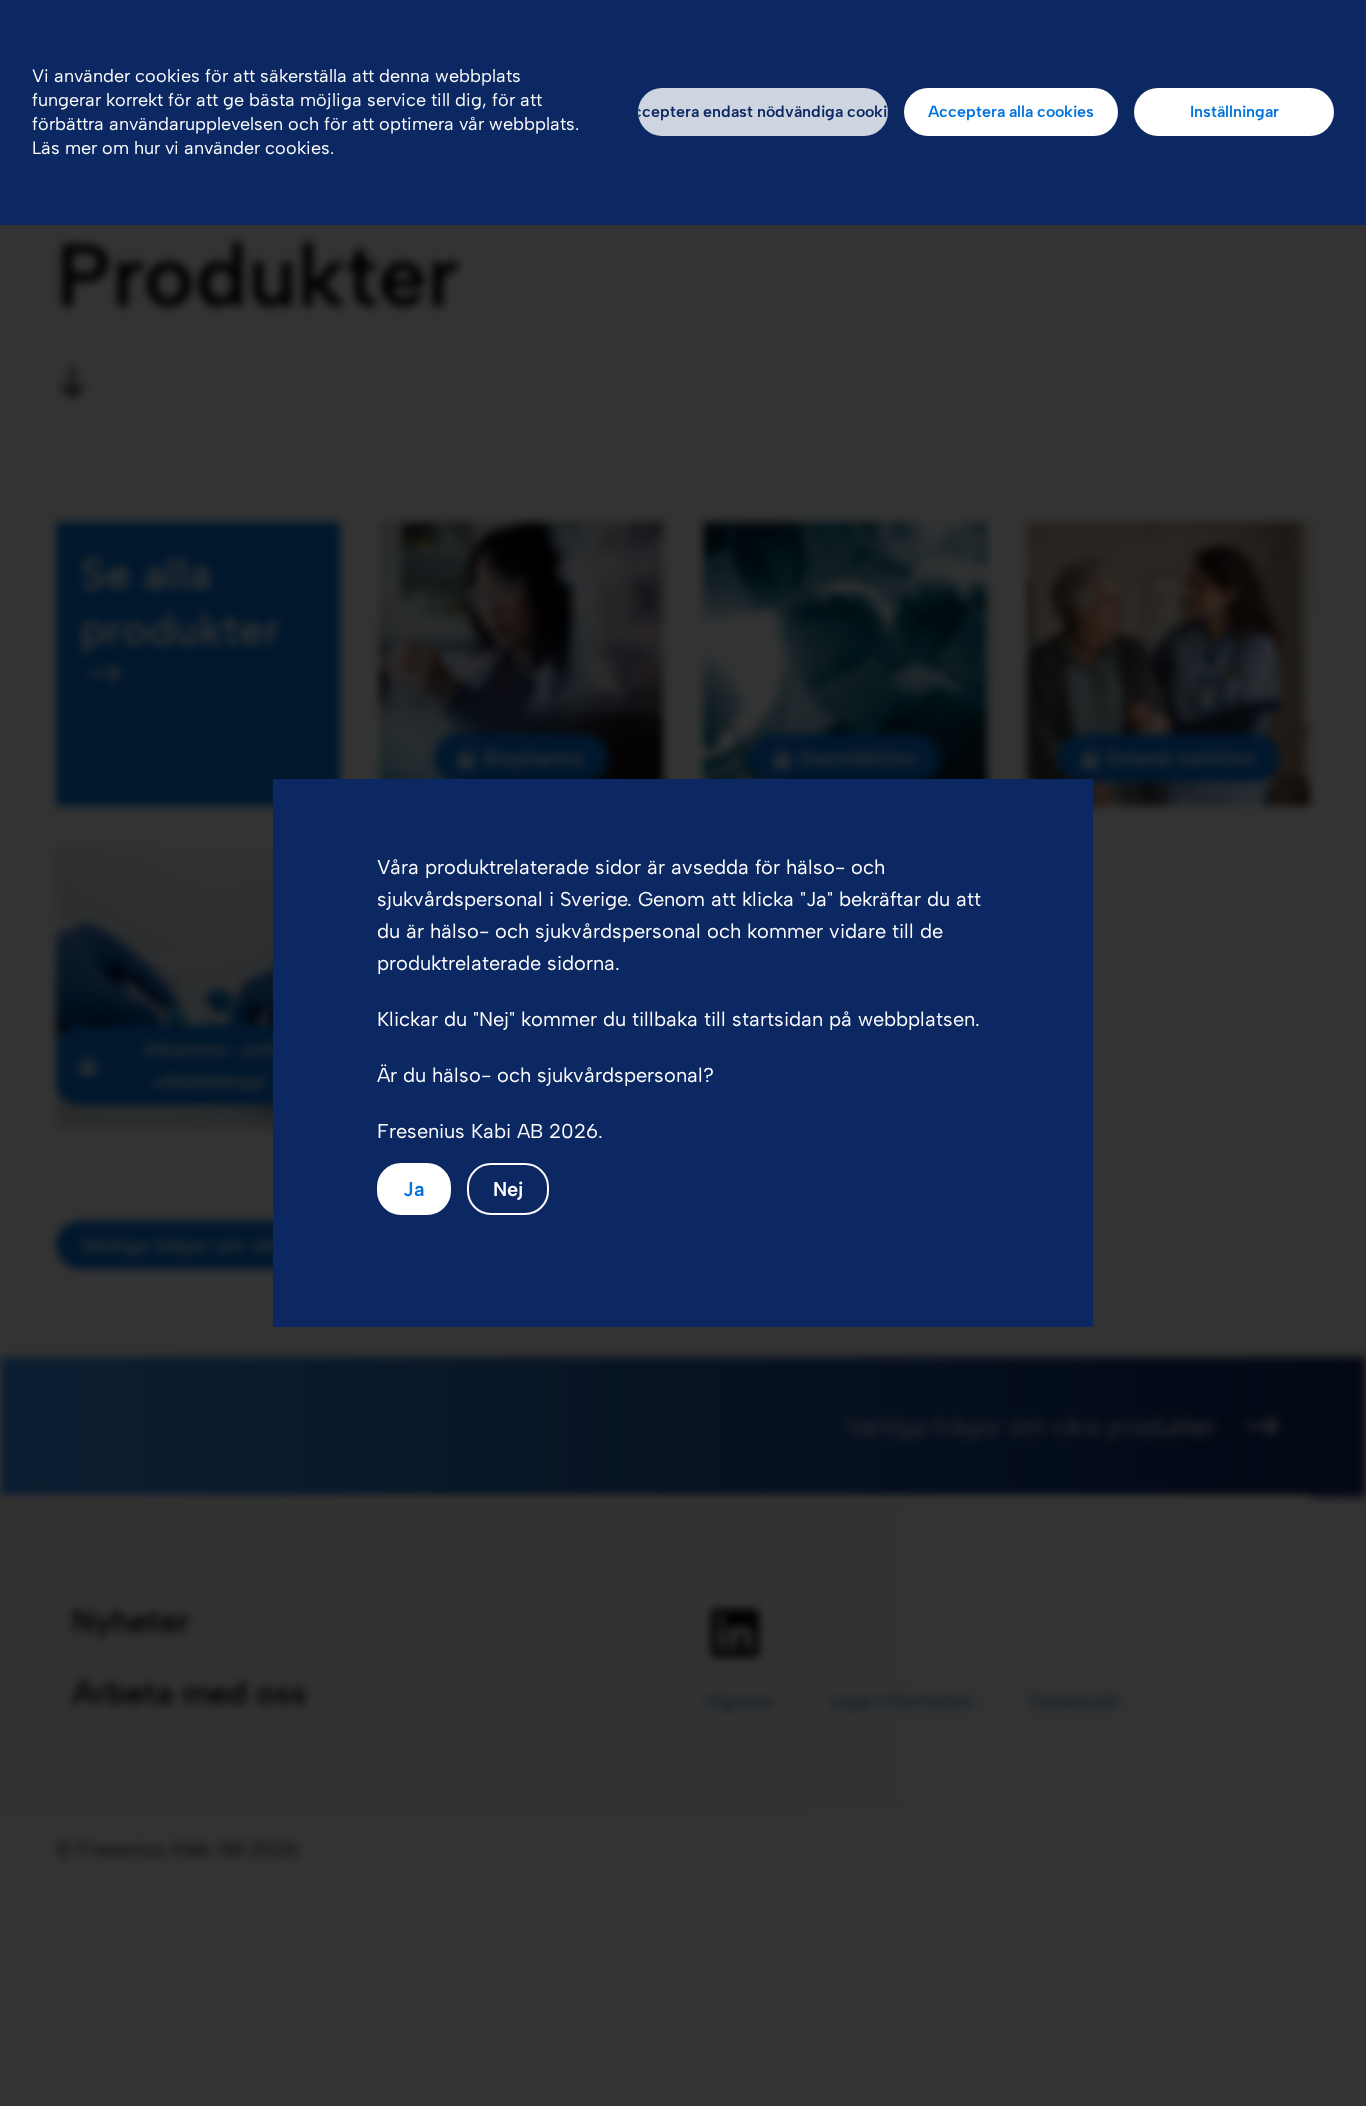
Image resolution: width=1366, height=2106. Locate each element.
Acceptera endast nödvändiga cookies (763, 111)
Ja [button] (414, 1189)
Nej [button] (508, 1189)
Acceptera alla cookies (1011, 111)
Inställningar (1234, 111)
